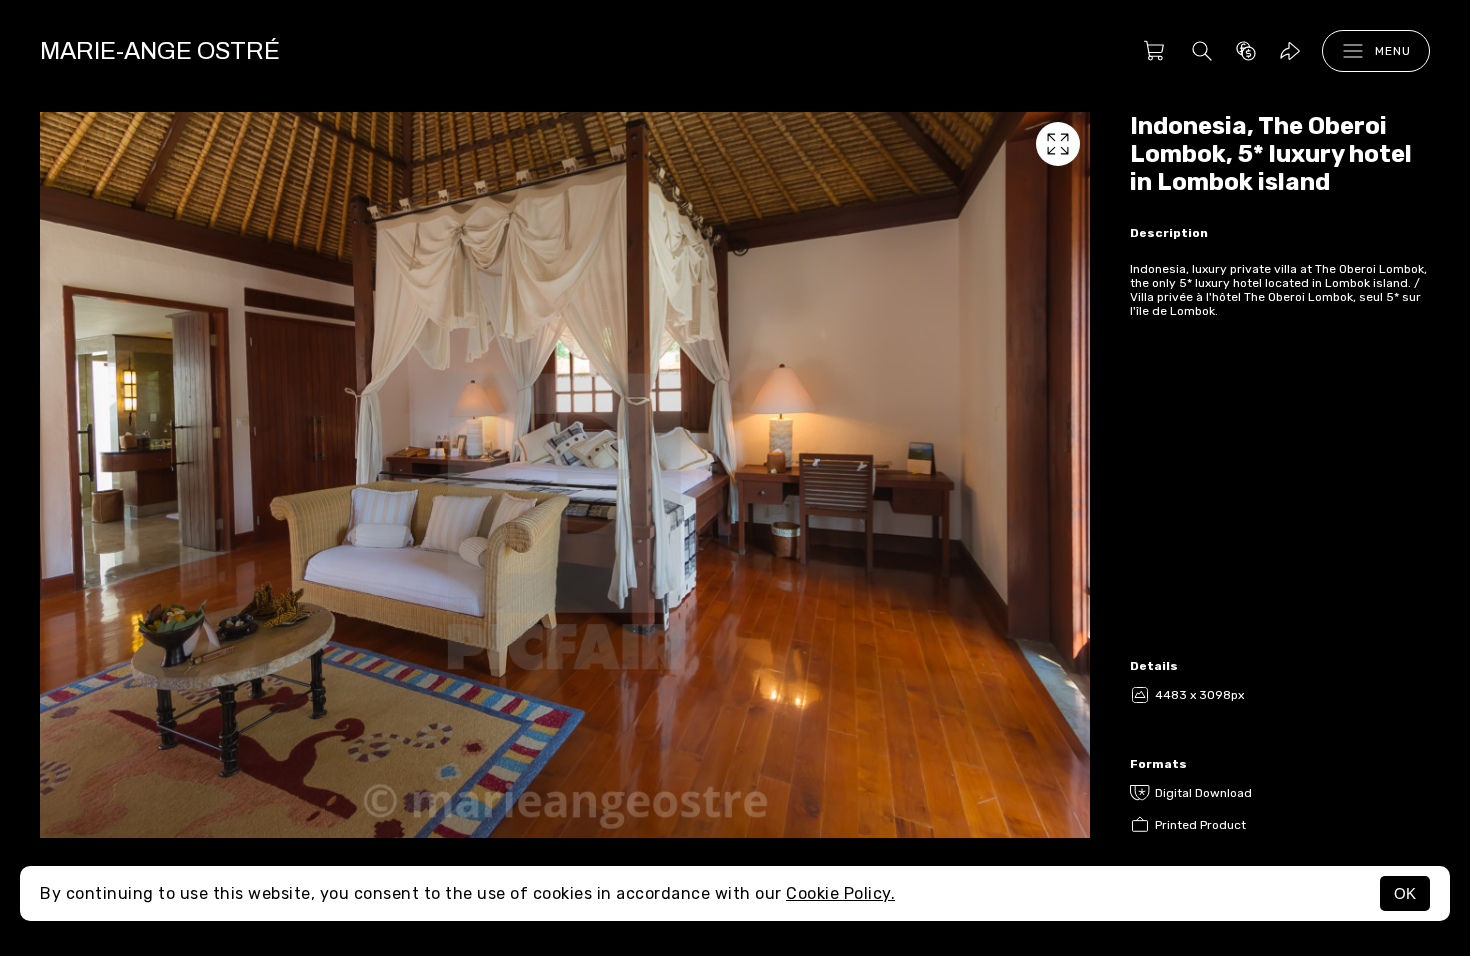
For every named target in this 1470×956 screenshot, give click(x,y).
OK (1405, 893)
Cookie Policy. (840, 893)
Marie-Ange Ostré (160, 51)
